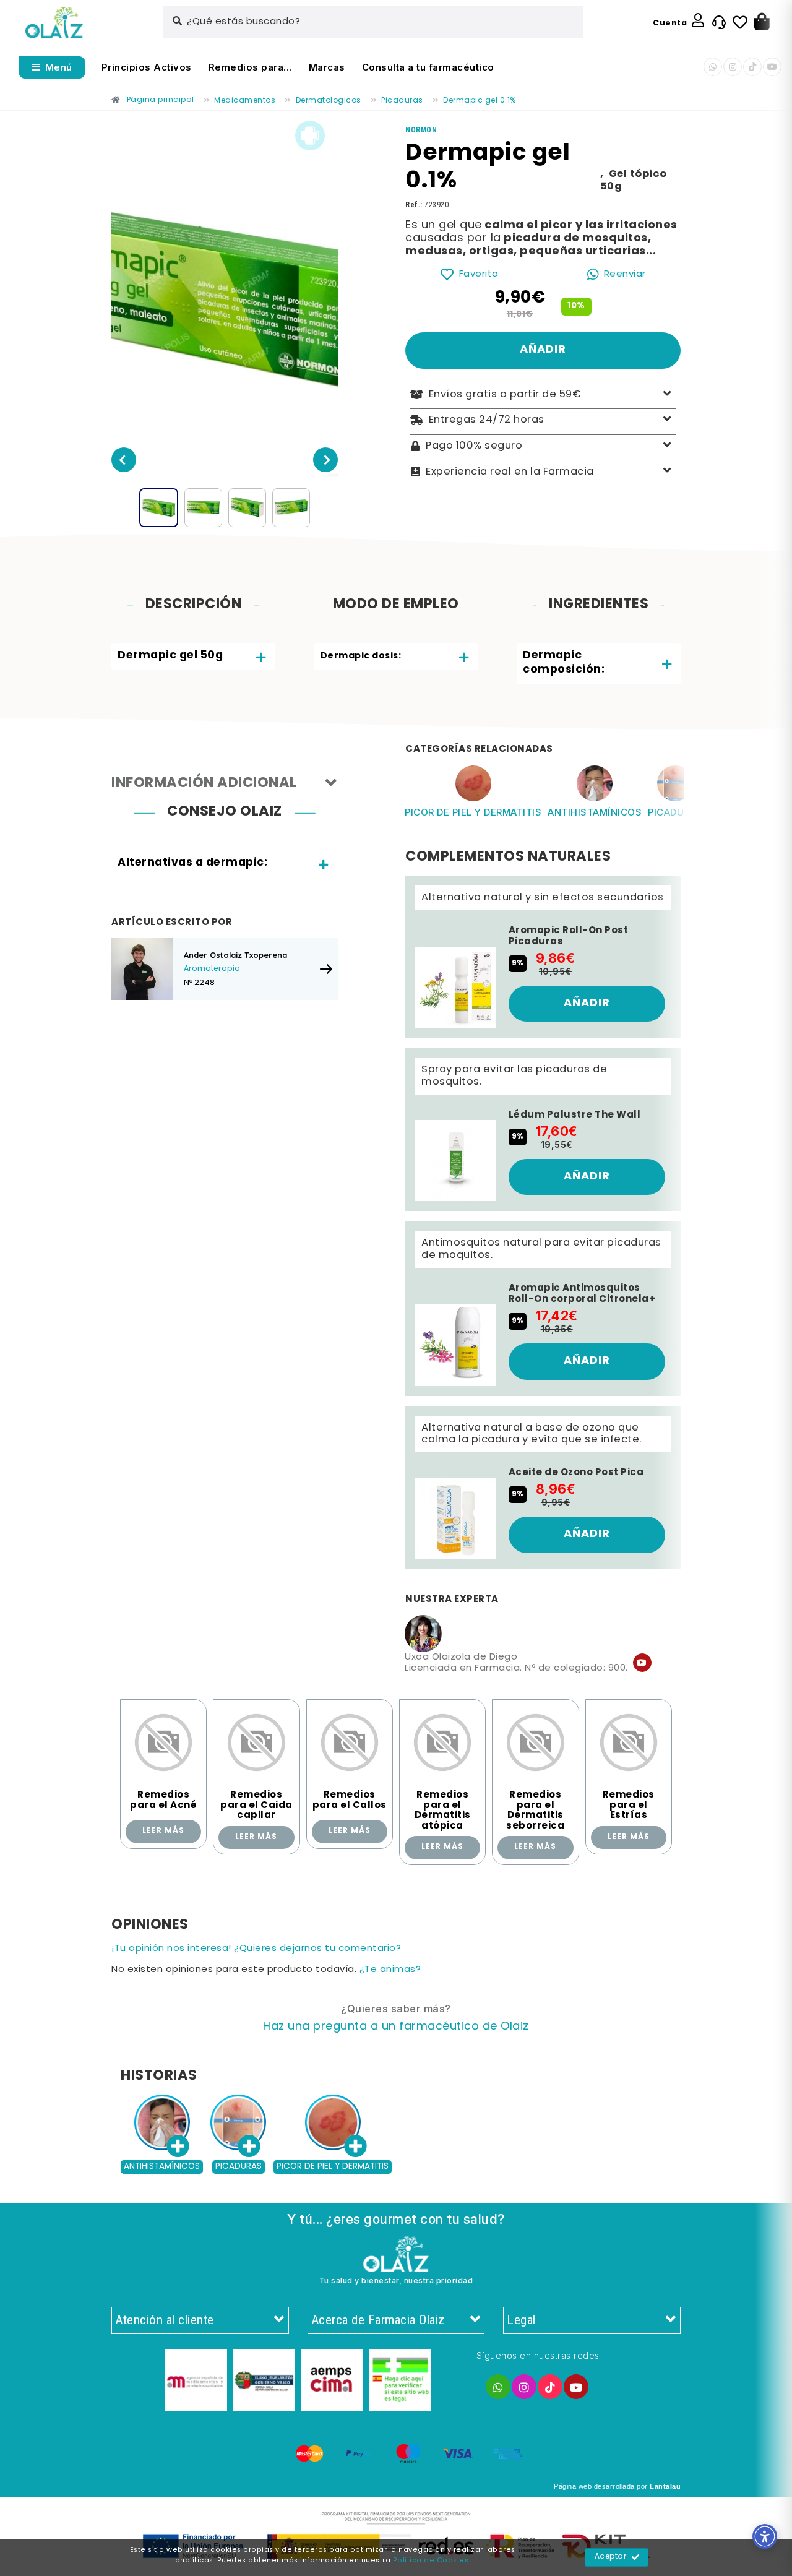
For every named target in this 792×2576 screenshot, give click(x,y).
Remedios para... (250, 67)
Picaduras (675, 812)
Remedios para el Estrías (629, 1805)
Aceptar (611, 2557)
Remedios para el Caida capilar (256, 1805)
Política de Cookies (431, 2561)
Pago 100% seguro (474, 446)
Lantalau (665, 2486)
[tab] (193, 657)
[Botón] (762, 22)
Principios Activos (147, 67)
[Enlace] (54, 23)
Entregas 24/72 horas (487, 420)
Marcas (327, 67)
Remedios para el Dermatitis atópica (443, 1811)
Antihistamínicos (595, 812)
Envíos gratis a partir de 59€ (505, 395)
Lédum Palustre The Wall (575, 1115)
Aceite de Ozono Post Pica (576, 1473)
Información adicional (204, 784)
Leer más (163, 1831)
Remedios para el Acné (163, 1800)
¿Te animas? (390, 1970)
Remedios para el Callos (350, 1800)
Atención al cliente (165, 2320)
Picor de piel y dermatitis (473, 812)
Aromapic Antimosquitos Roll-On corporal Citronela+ (582, 1294)
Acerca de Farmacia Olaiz (378, 2320)
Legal (521, 2320)
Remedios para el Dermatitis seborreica (535, 1811)
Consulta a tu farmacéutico (428, 67)
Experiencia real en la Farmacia (510, 472)
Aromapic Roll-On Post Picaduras (569, 936)
